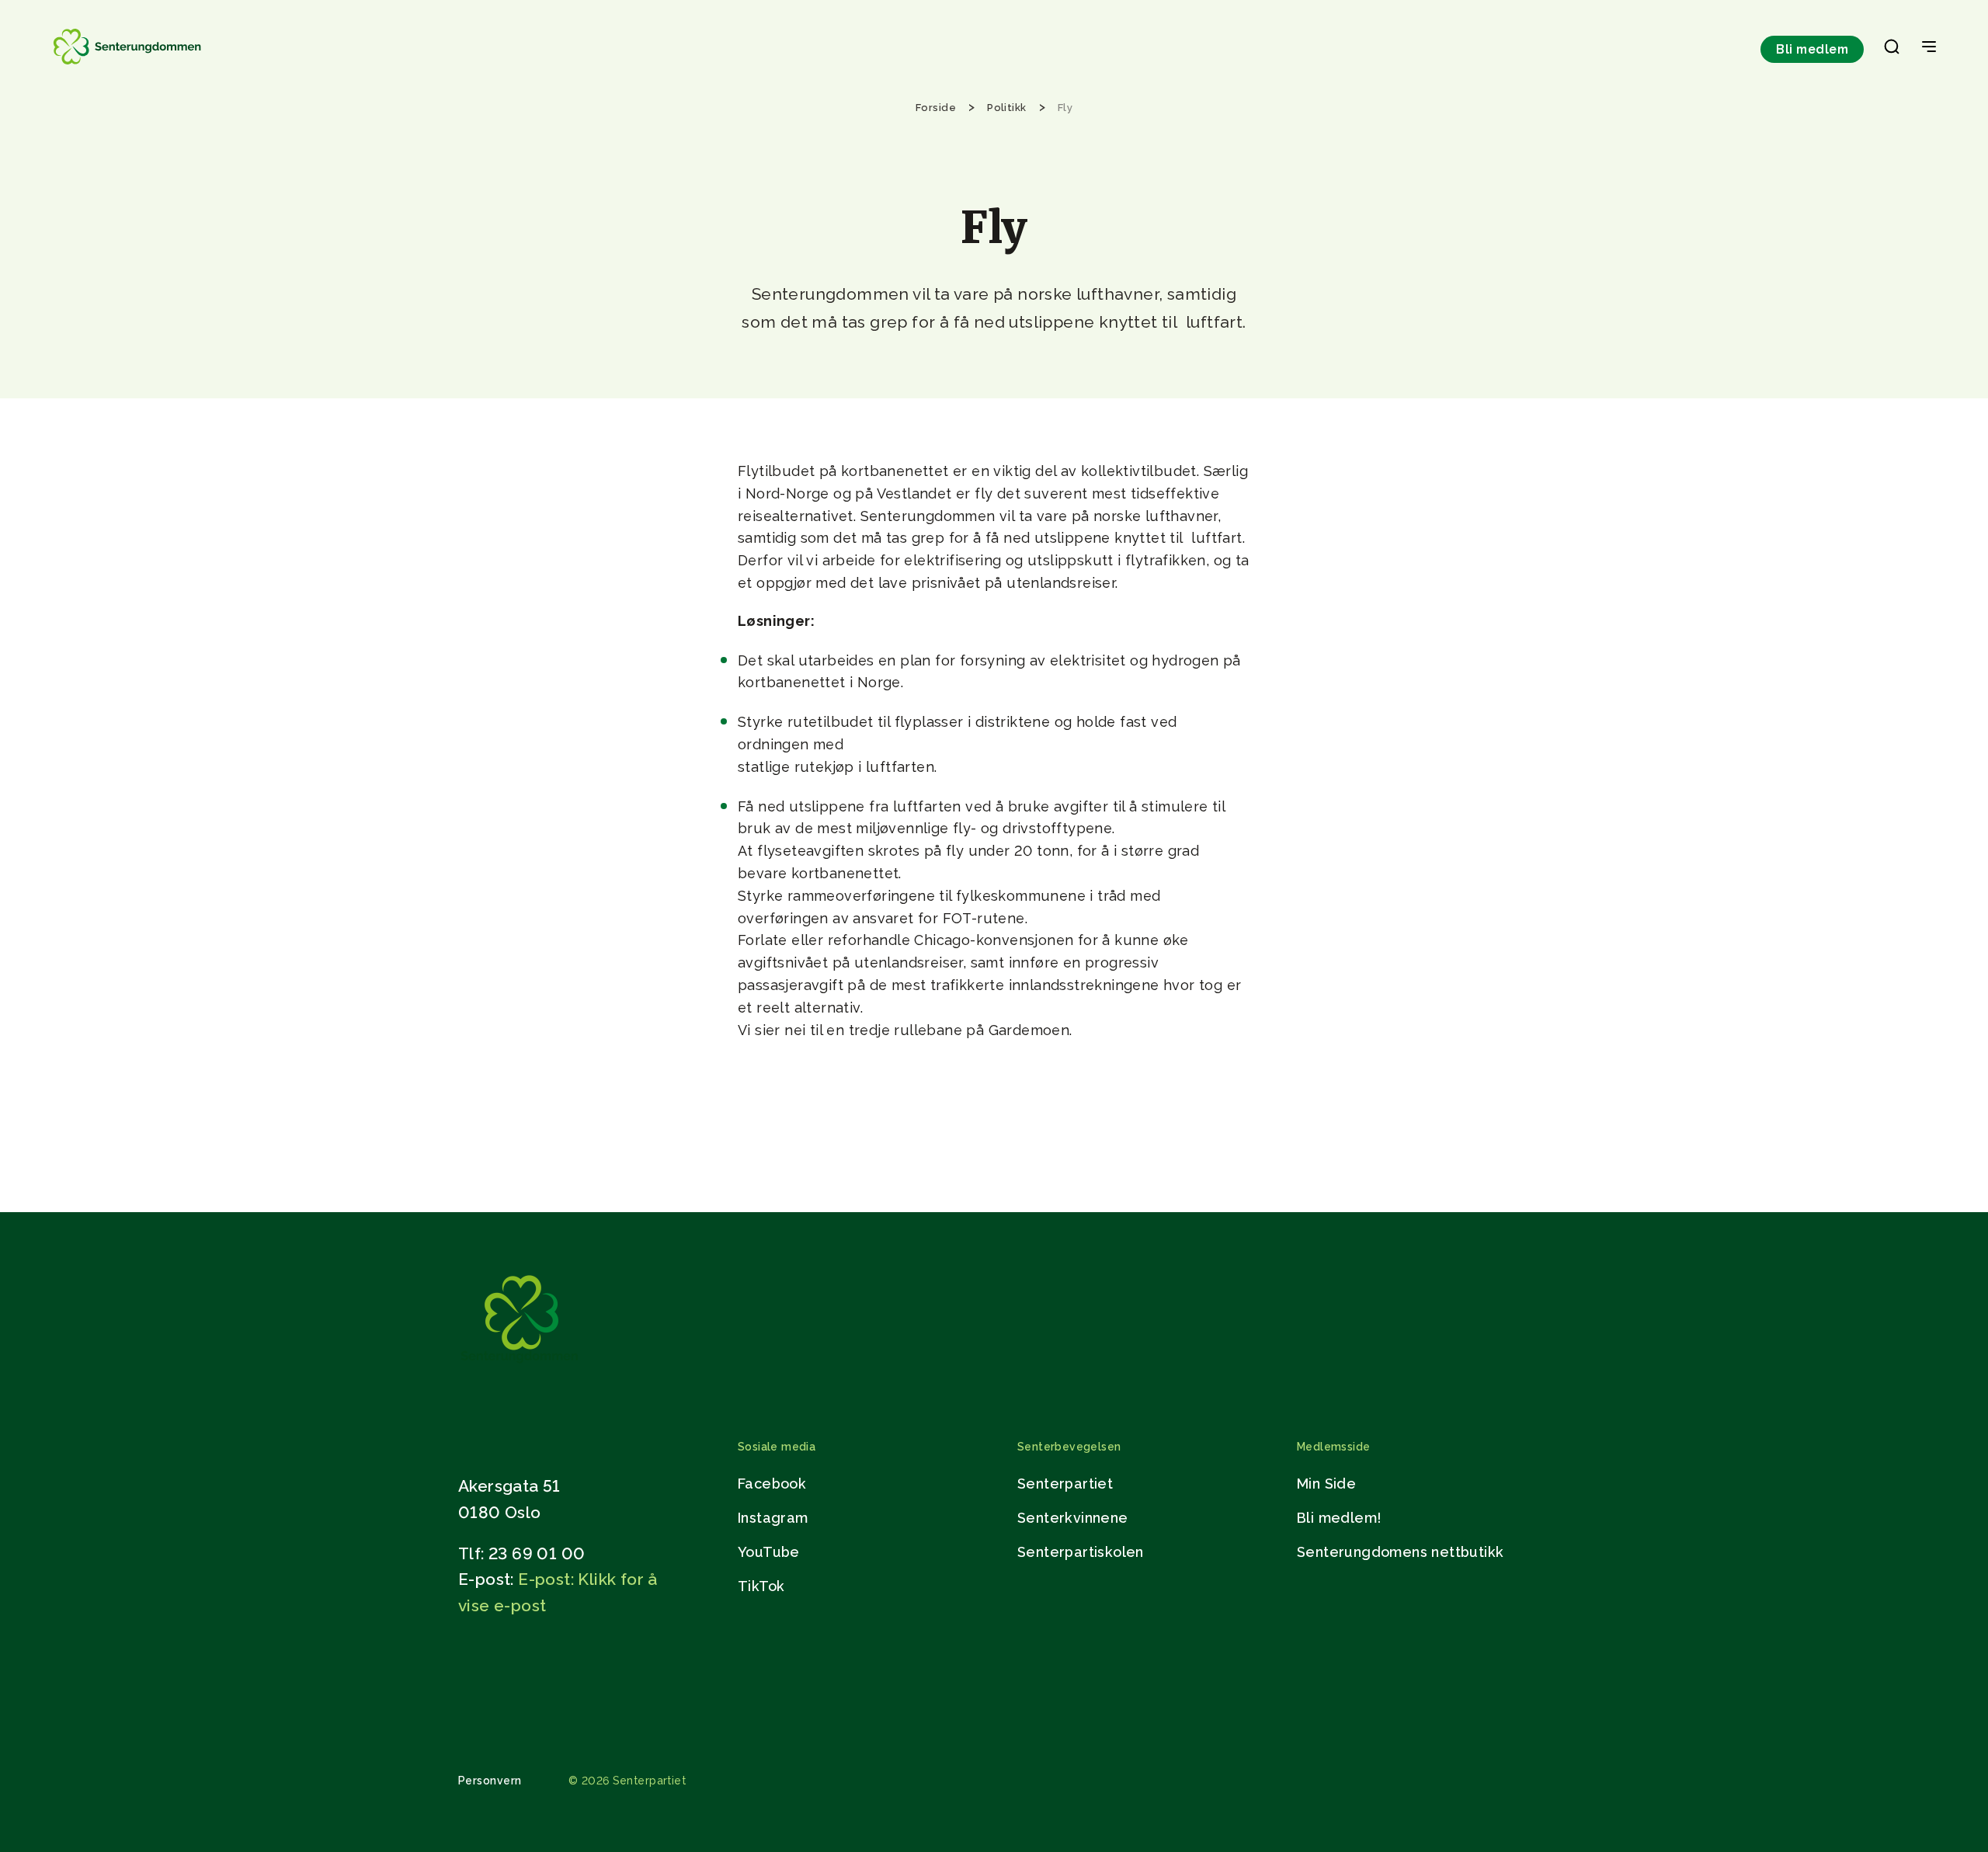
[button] (1892, 50)
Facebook (772, 1484)
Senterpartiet (1065, 1484)
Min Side (1326, 1484)
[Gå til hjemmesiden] (520, 1366)
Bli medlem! (1339, 1518)
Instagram (773, 1518)
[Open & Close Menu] (1929, 48)
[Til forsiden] (129, 64)
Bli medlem (1812, 49)
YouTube (769, 1552)
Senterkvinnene (1073, 1518)
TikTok (761, 1586)
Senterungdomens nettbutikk (1400, 1552)
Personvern (490, 1781)
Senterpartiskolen (1081, 1552)
